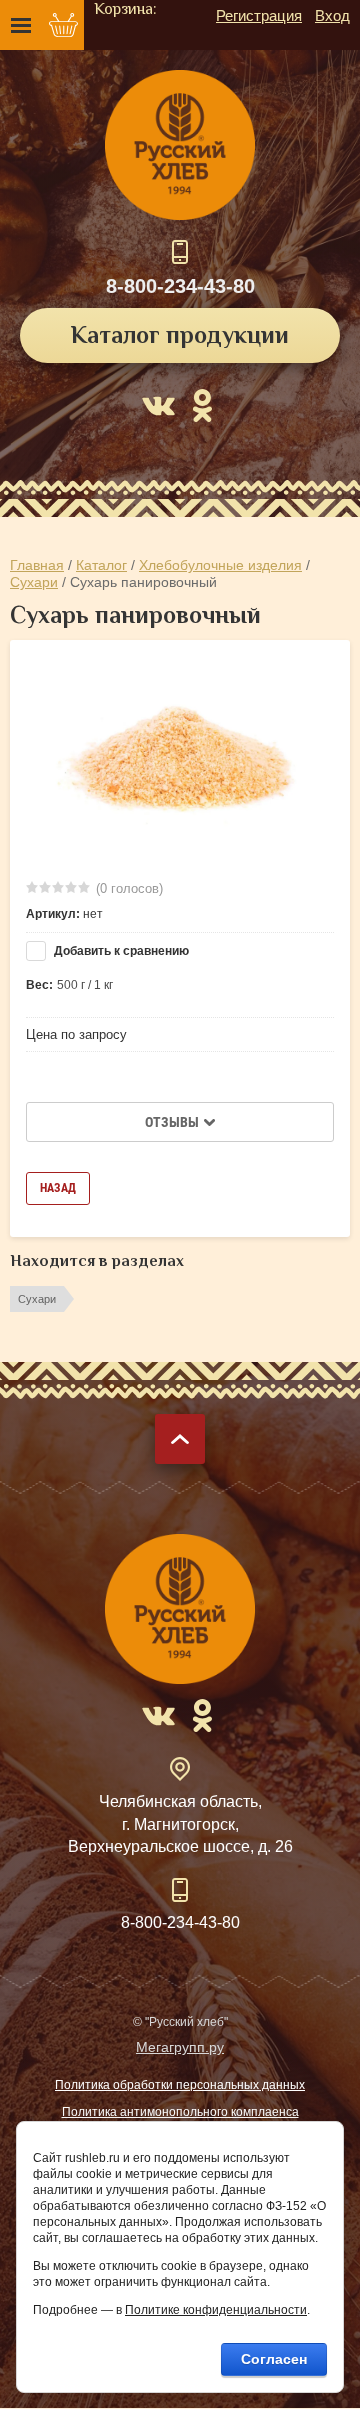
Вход (332, 15)
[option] (180, 758)
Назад (58, 1188)
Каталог (101, 565)
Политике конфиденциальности (216, 2310)
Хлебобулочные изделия (220, 565)
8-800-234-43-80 (180, 286)
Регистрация (259, 15)
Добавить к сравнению (120, 951)
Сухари (34, 582)
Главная (37, 565)
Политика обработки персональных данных (180, 2085)
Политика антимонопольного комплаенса (180, 2112)
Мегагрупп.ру (180, 2047)
